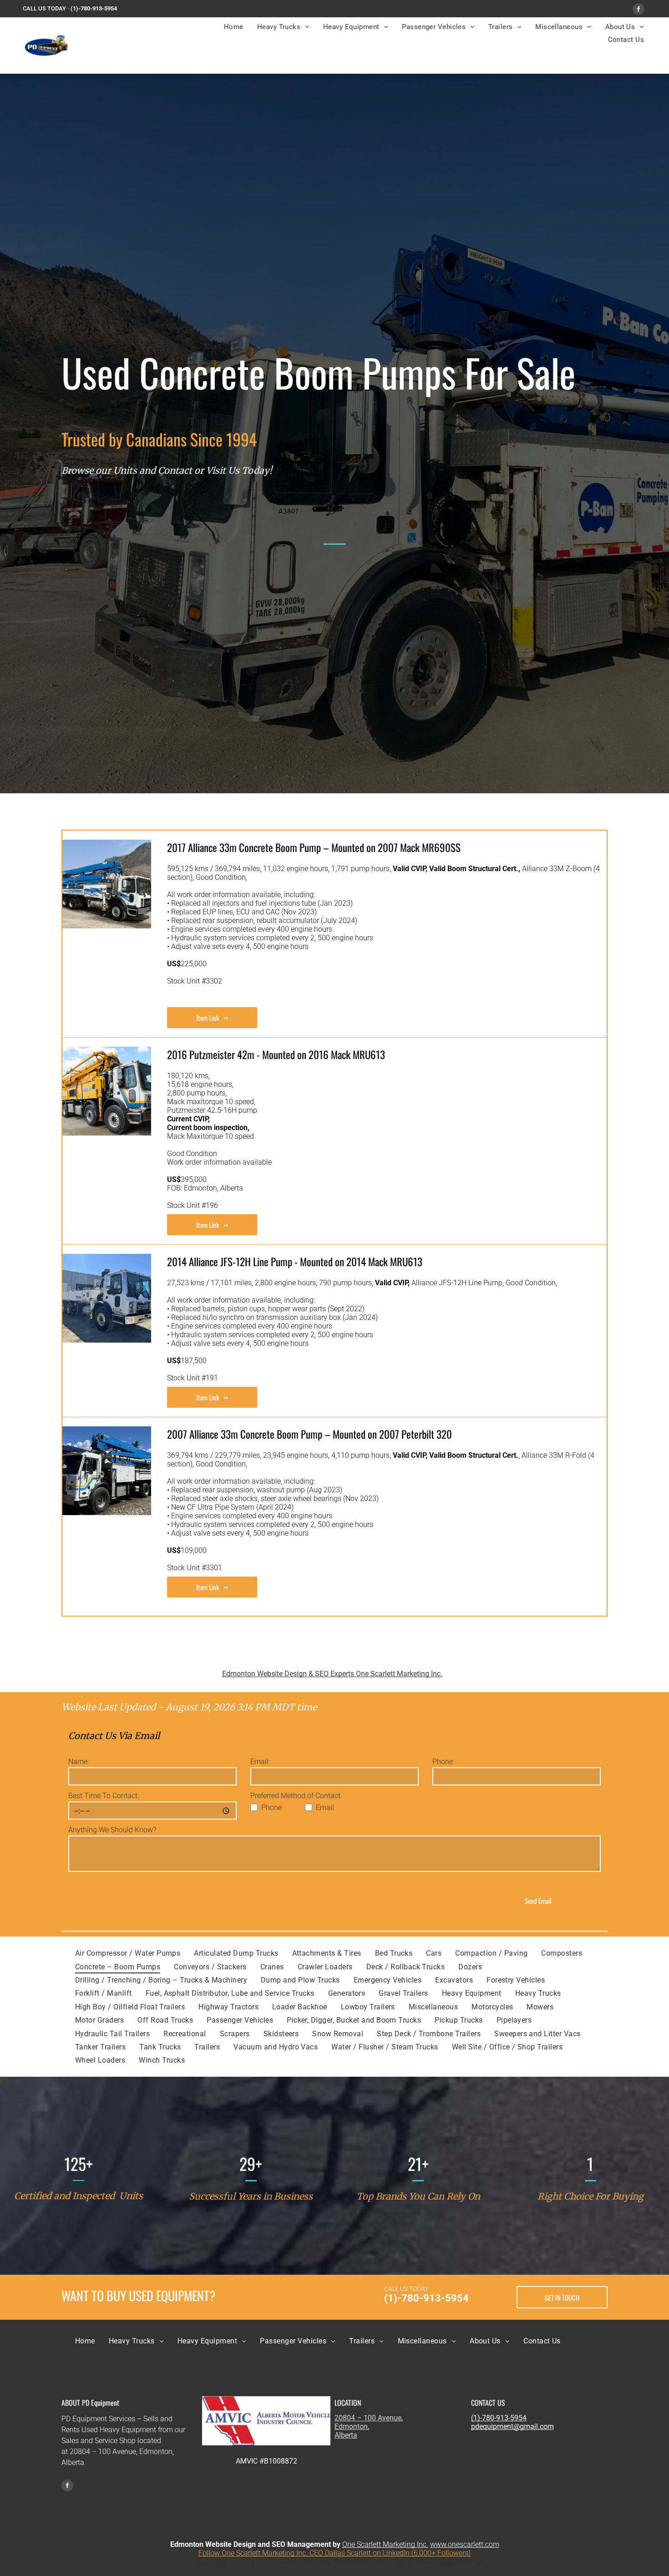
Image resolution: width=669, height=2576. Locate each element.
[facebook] (639, 10)
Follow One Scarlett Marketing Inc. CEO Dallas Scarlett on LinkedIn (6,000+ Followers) (334, 2553)
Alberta (346, 2435)
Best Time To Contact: (104, 1796)
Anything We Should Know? (112, 1830)
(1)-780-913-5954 (94, 8)
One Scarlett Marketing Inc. (385, 2544)
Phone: (443, 1762)
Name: (79, 1762)
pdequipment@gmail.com (512, 2426)
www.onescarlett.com (465, 2544)
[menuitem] (234, 27)
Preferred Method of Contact (295, 1796)
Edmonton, (352, 2426)
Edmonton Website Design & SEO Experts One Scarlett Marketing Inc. (332, 1674)
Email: (260, 1762)
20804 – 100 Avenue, (369, 2418)
